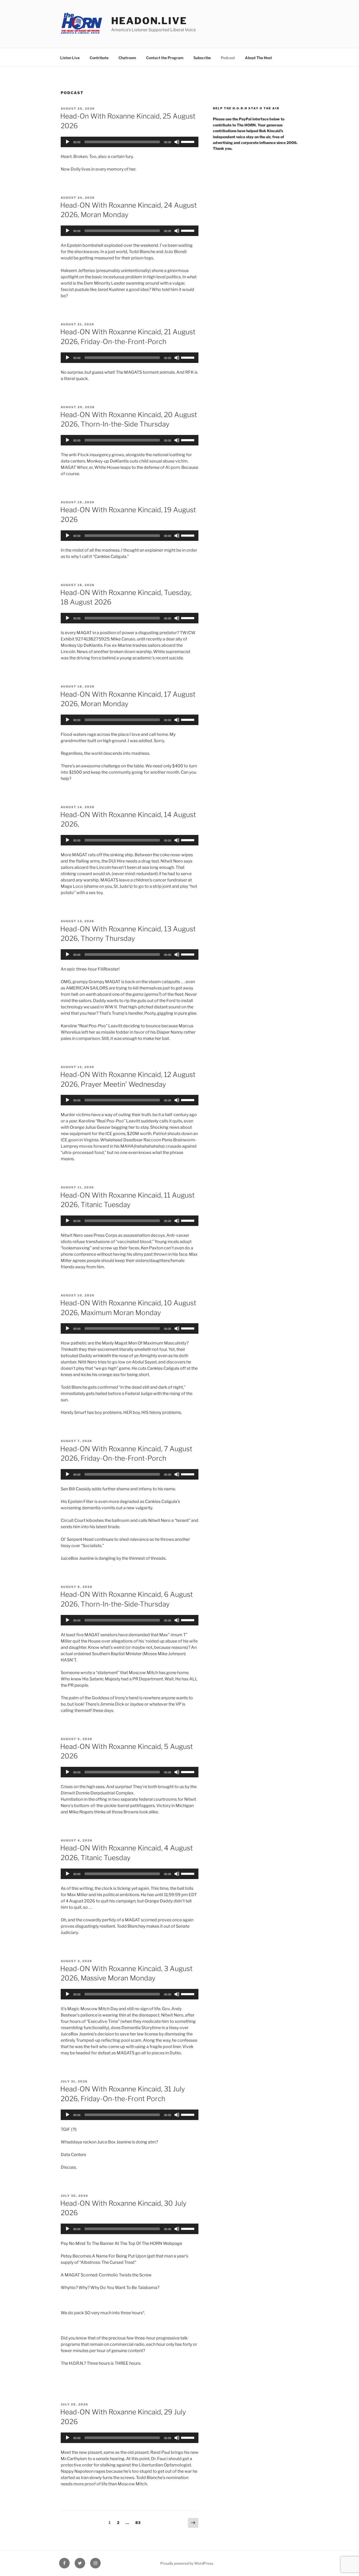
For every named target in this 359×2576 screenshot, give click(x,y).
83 (139, 2522)
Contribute (99, 58)
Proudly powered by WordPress (187, 2563)
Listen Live (70, 58)
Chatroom (127, 58)
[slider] (188, 141)
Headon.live (149, 21)
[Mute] (177, 142)
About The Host (258, 58)
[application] (130, 142)
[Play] (68, 142)
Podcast (228, 58)
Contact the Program (165, 58)
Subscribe (202, 58)
